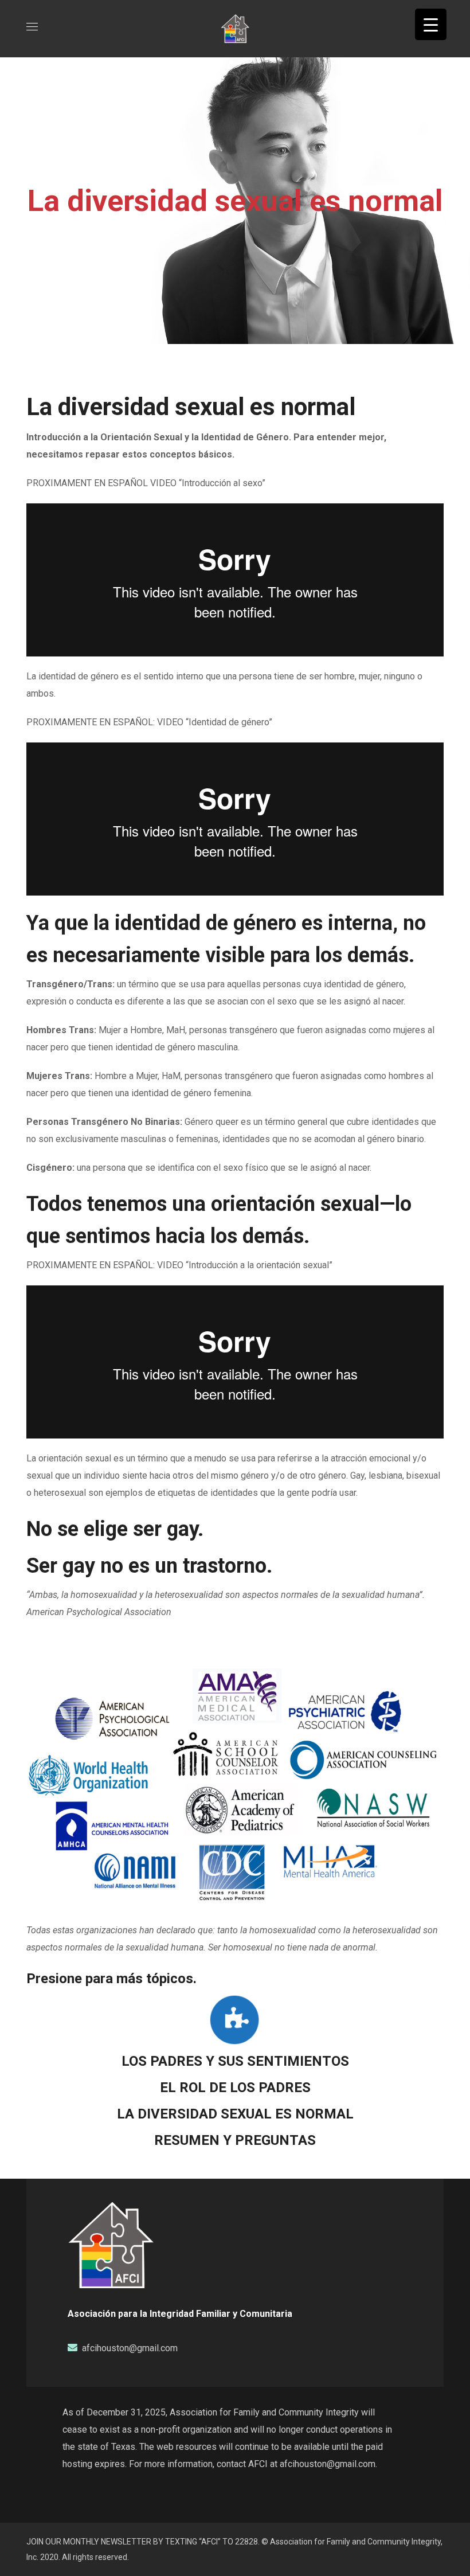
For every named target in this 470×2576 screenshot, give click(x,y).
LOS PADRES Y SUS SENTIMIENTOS (235, 2061)
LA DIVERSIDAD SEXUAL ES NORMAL (235, 2114)
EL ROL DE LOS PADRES (235, 2088)
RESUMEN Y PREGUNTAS (235, 2140)
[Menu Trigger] (431, 24)
